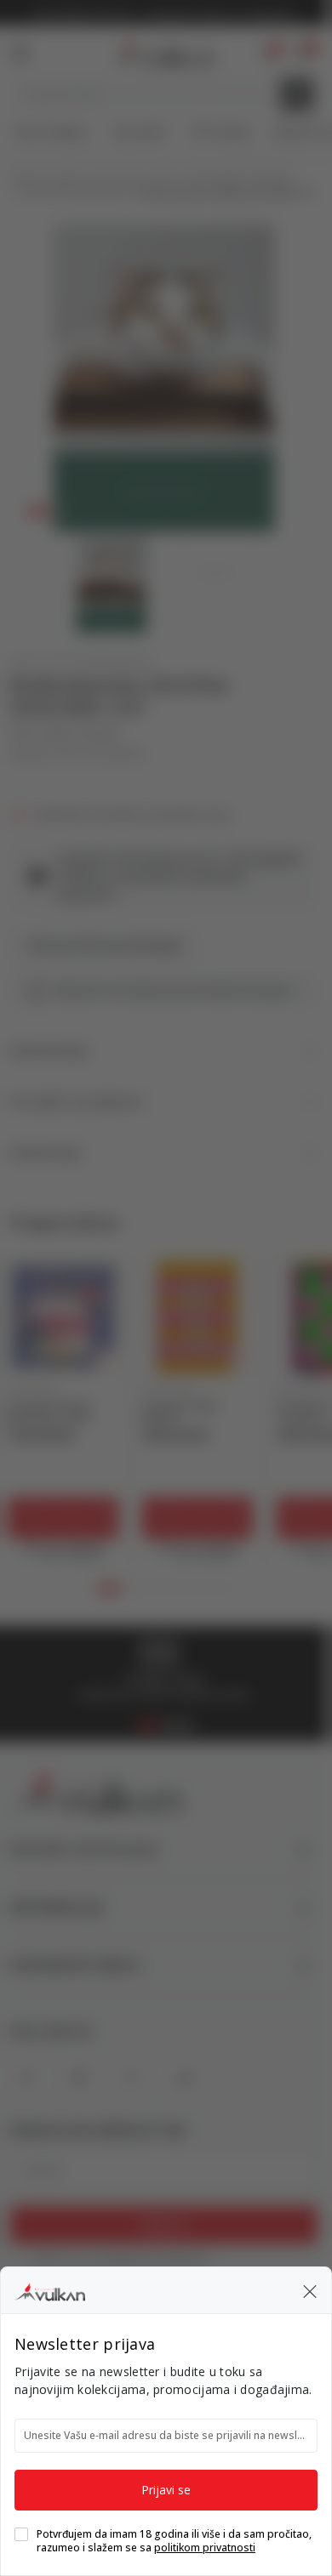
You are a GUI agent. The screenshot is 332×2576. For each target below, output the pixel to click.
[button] (310, 2290)
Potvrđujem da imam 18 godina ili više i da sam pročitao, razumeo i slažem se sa (174, 2541)
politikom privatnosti (205, 2548)
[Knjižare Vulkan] (50, 2289)
